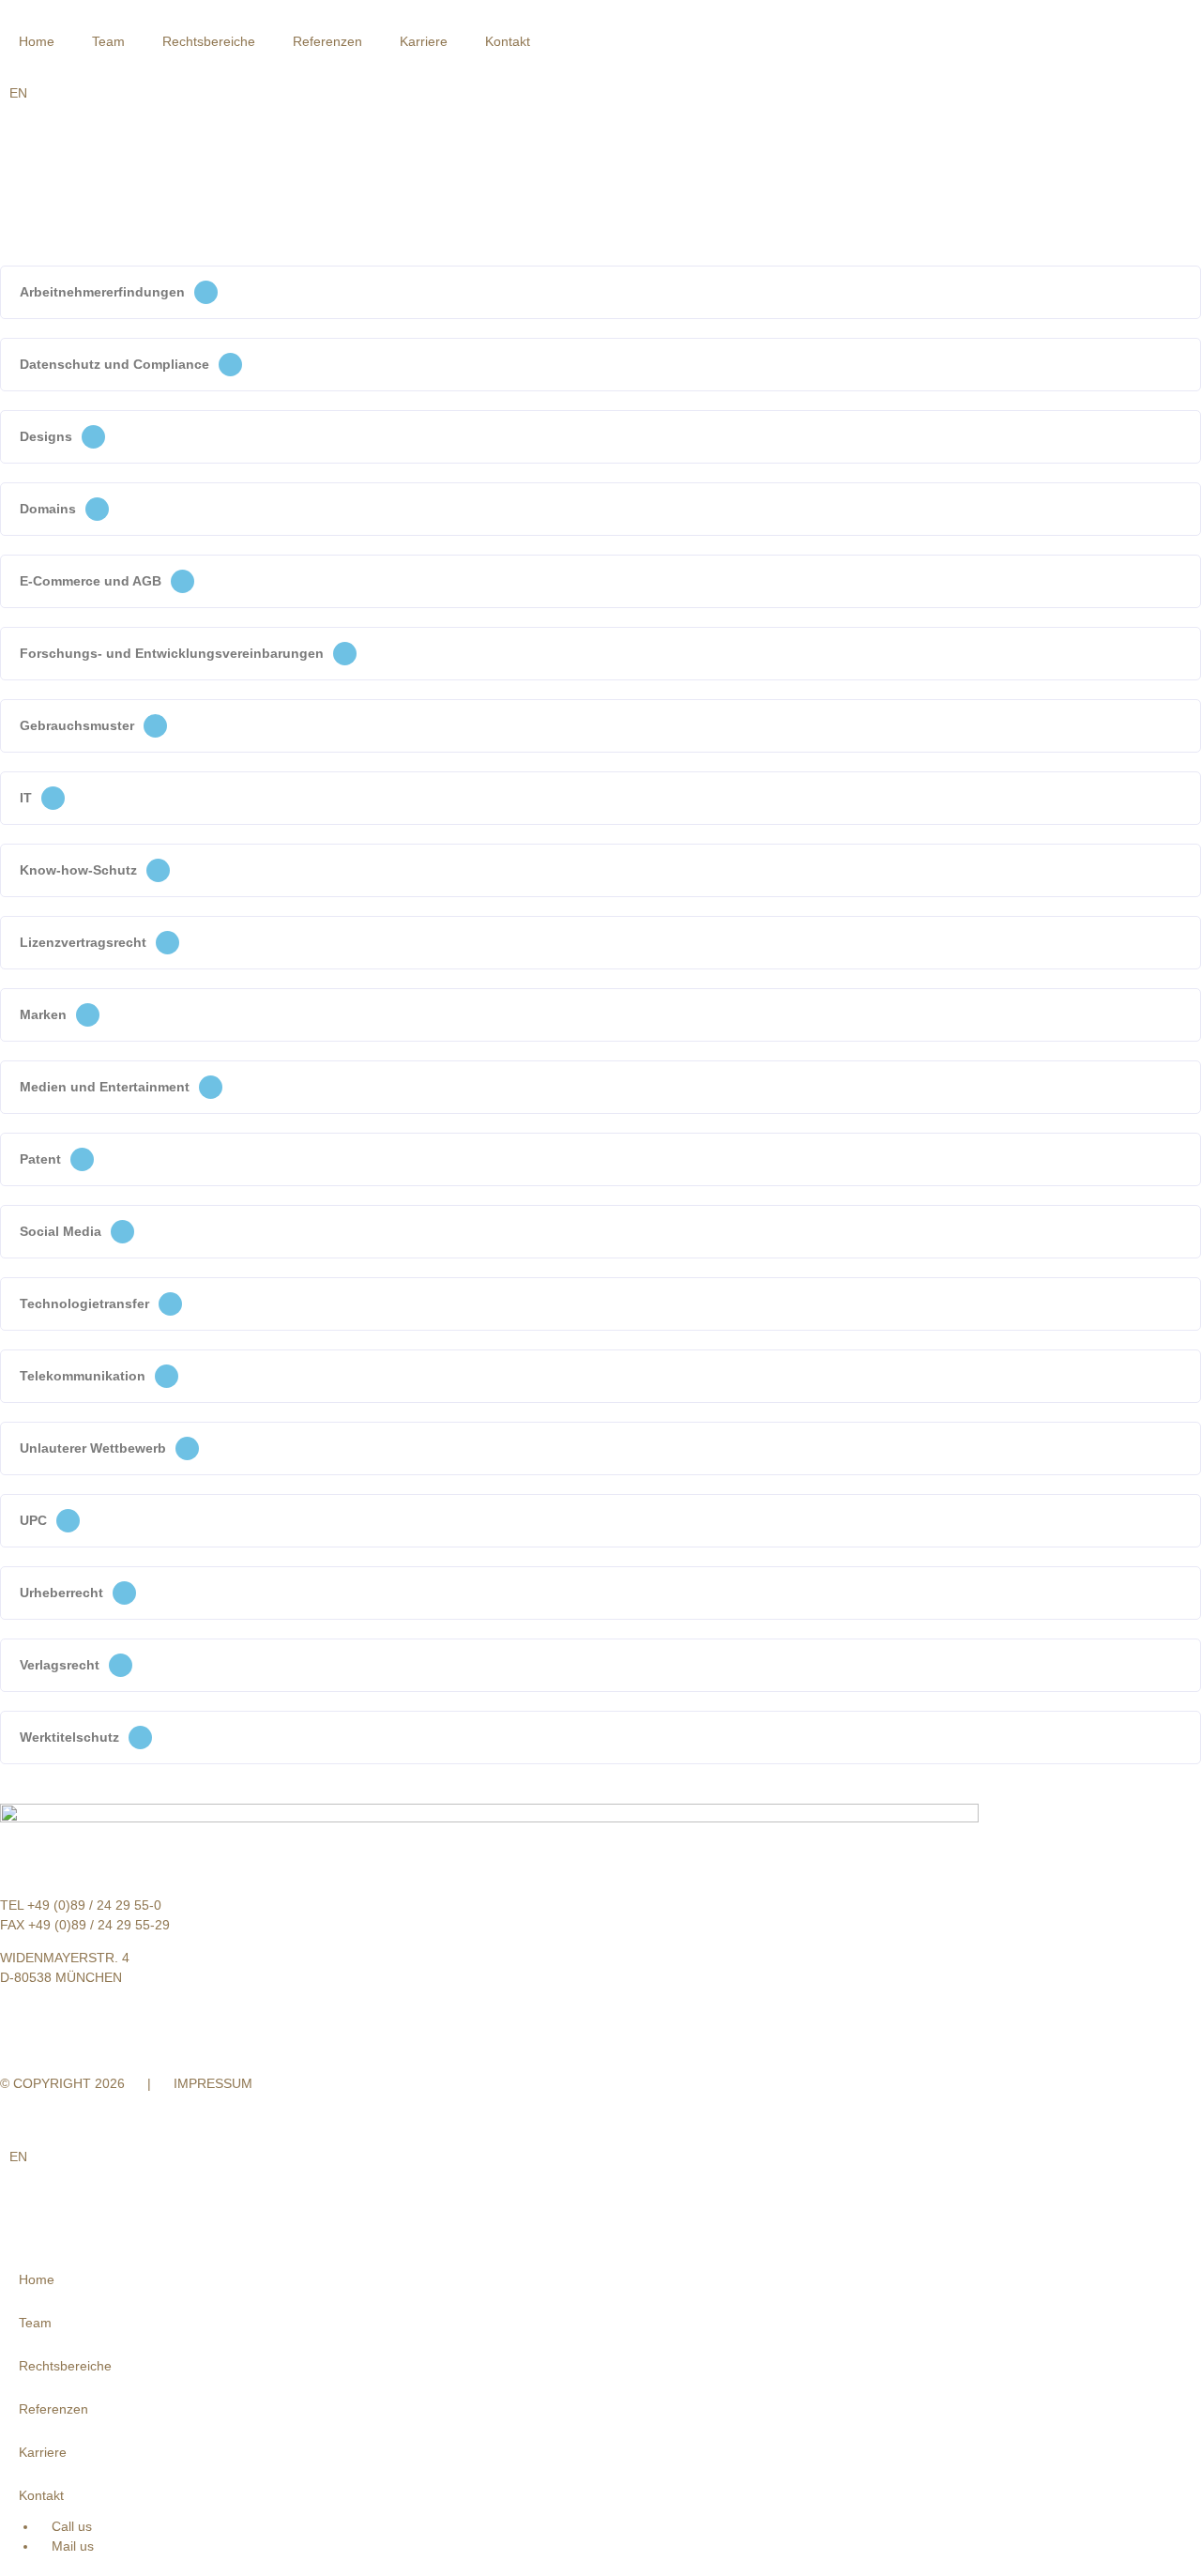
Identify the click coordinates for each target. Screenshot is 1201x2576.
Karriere (424, 41)
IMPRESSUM (213, 2083)
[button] (600, 292)
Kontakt (508, 41)
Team (108, 41)
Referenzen (327, 41)
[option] (18, 93)
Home (37, 41)
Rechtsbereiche (209, 41)
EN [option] (18, 93)
